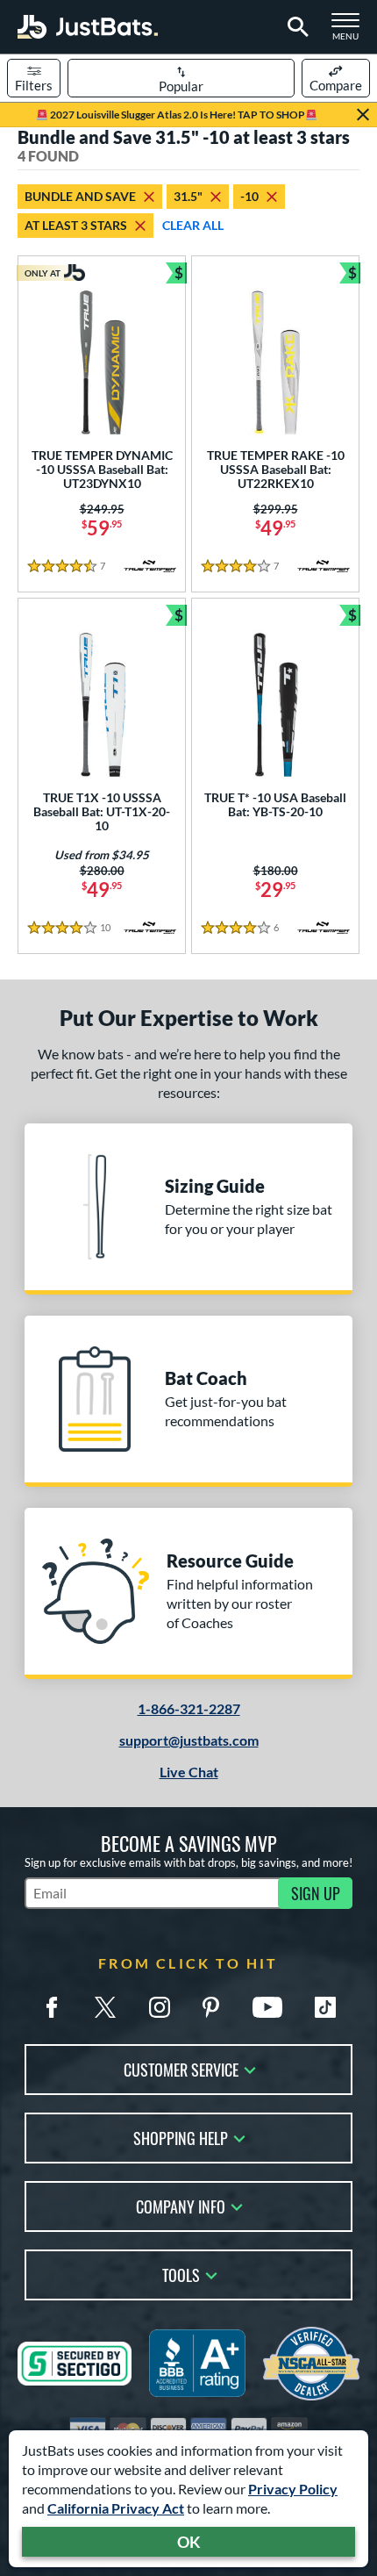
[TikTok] (325, 2007)
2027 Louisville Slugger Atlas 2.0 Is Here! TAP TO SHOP (177, 115)
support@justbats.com (189, 1740)
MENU (351, 32)
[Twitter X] (105, 2007)
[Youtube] (267, 2007)
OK (189, 2542)
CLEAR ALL (193, 225)
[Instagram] (160, 2007)
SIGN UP (316, 1893)
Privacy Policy (293, 2489)
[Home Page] (88, 27)
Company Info (181, 2205)
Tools (181, 2274)
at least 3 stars (76, 225)
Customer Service (181, 2068)
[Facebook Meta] (52, 2007)
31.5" (188, 196)
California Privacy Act (116, 2508)
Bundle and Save (80, 196)
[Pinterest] (210, 2007)
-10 (249, 196)
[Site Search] (295, 27)
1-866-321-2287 (189, 1708)
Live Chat (189, 1772)
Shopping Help (181, 2137)
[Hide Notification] (363, 115)
